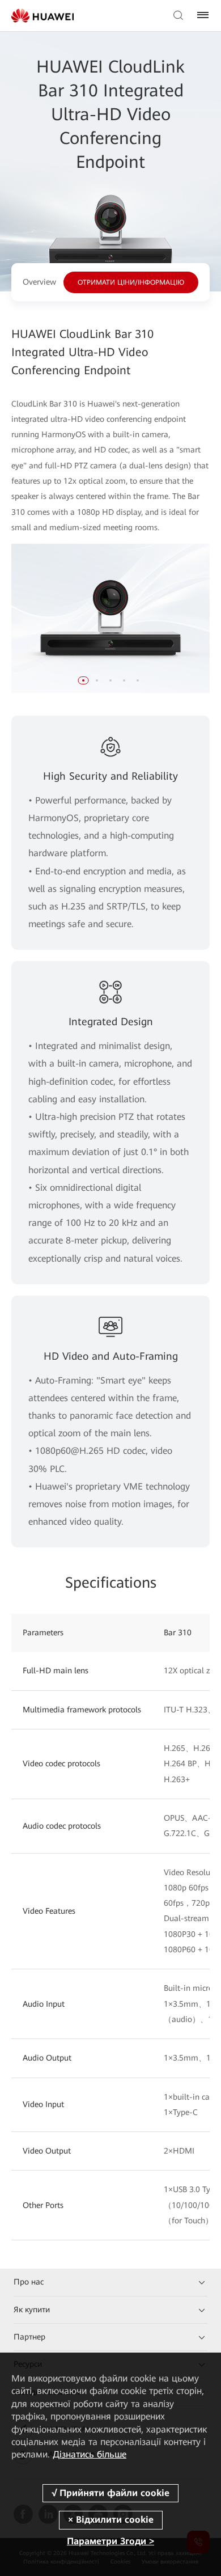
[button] (83, 680)
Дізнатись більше (90, 2454)
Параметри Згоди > (110, 2541)
